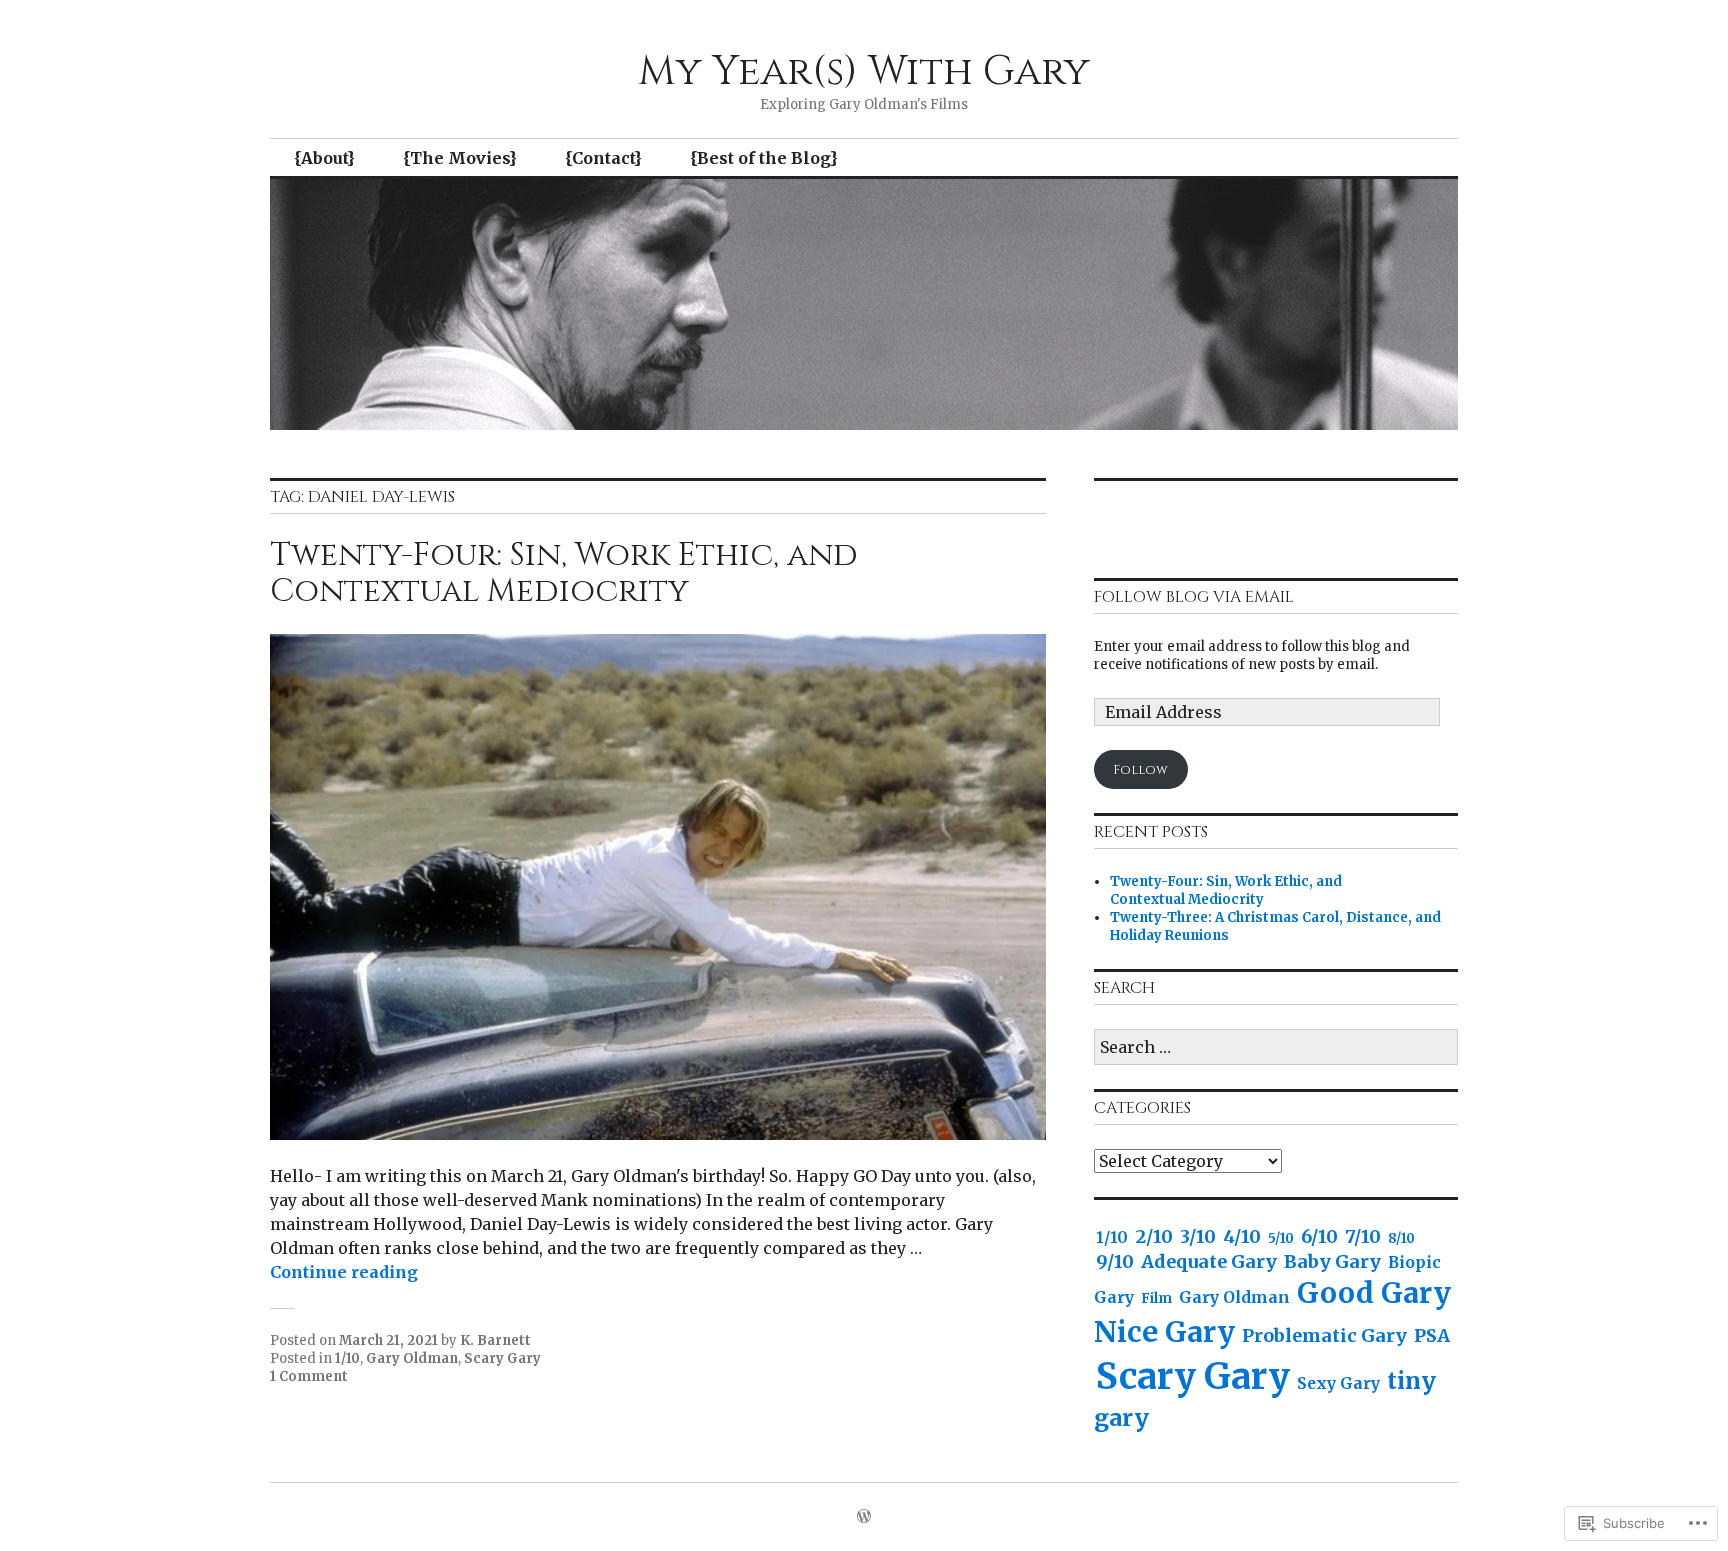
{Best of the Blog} (764, 158)
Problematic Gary (1324, 1335)
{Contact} (603, 158)
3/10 (1198, 1236)
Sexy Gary (1338, 1383)
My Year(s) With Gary (864, 72)
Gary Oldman (412, 1358)
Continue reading (344, 1272)
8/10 (1401, 1238)
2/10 (1154, 1236)
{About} (324, 158)
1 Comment (309, 1376)
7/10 (1363, 1236)
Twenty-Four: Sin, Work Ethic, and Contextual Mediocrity (564, 573)
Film (1156, 1298)
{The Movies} (460, 158)
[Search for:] (1276, 1048)
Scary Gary (502, 1358)
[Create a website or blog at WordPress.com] (864, 1517)
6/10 (1319, 1236)
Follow (1140, 770)
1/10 (347, 1358)
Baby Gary (1332, 1261)
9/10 (1115, 1261)
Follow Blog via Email (1194, 597)
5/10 (1281, 1238)
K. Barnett (495, 1340)
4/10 (1242, 1236)
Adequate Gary (1209, 1261)
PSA (1432, 1335)
